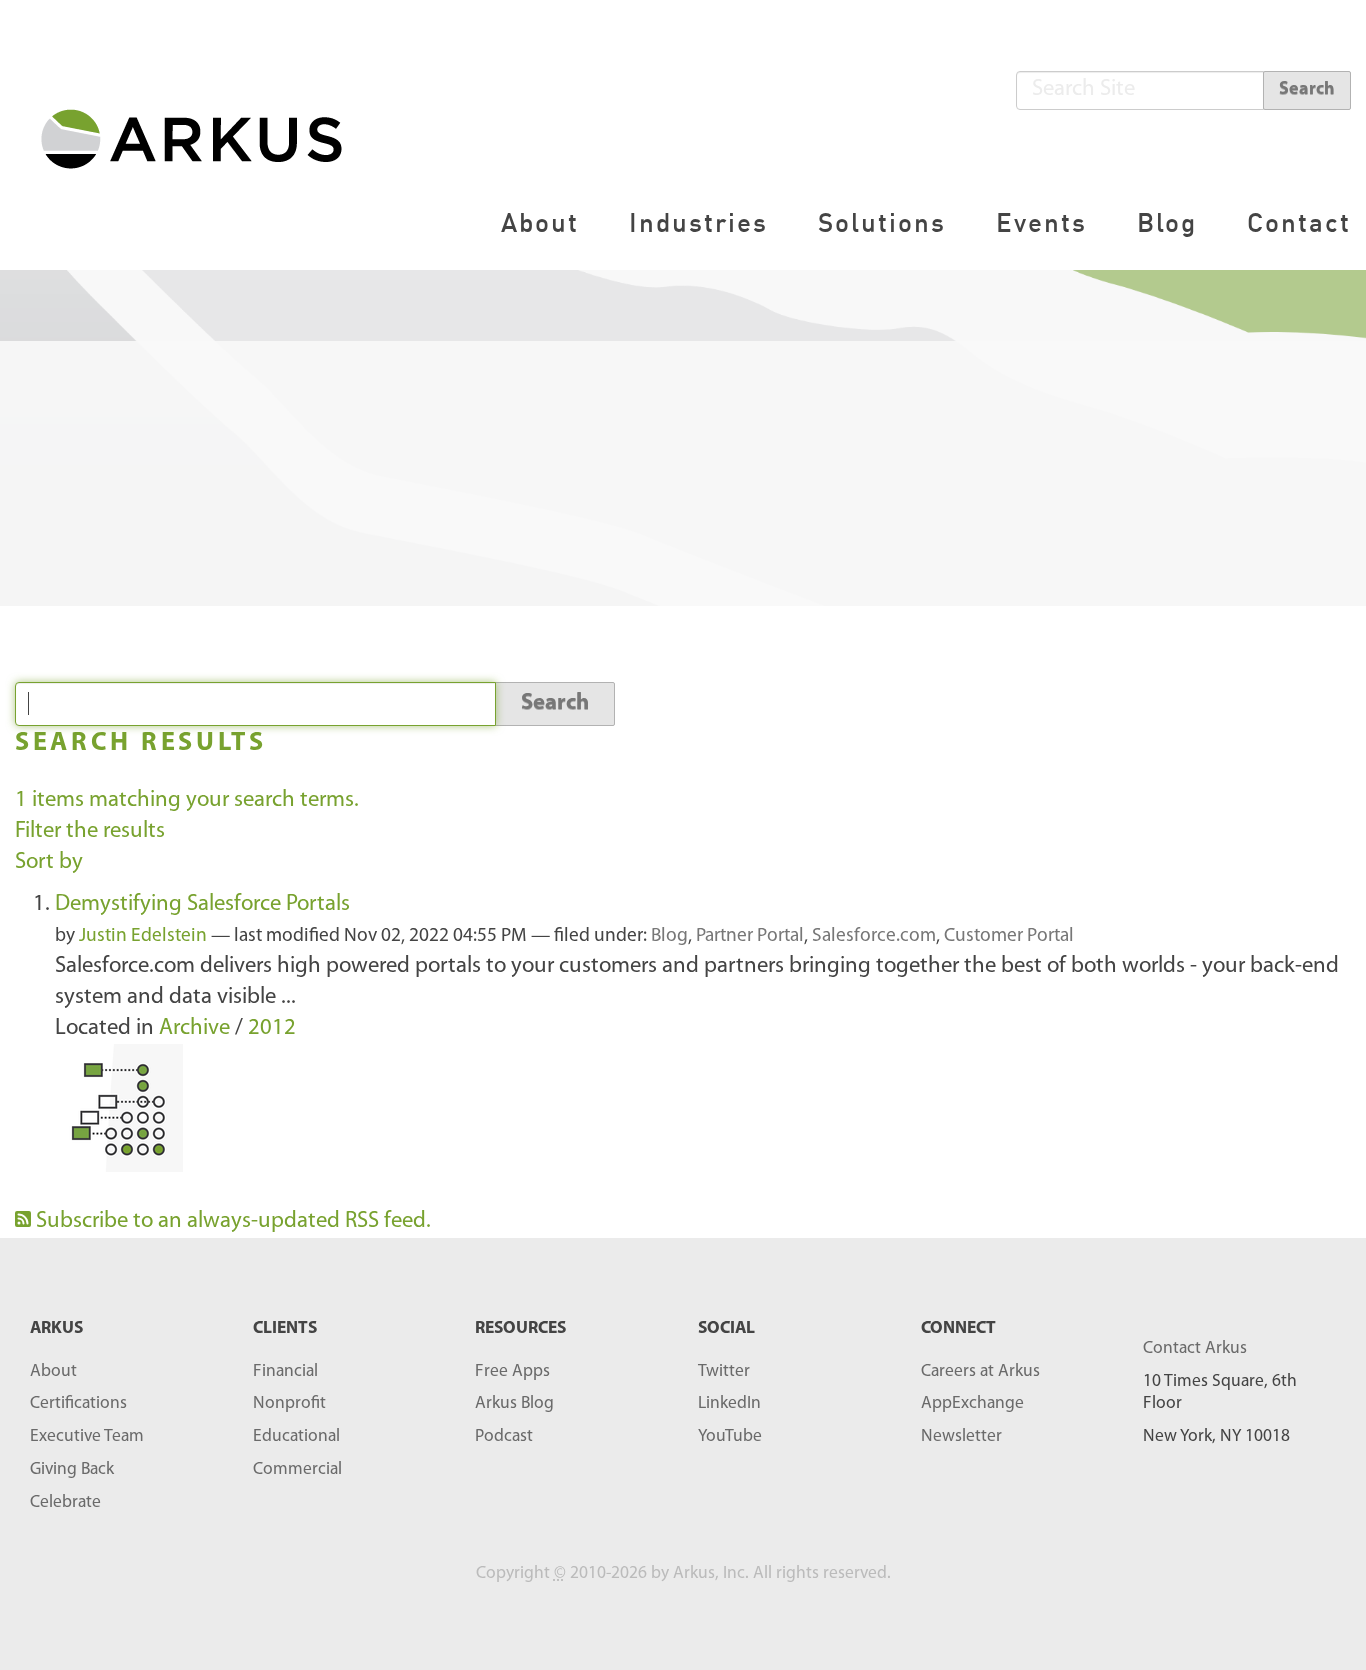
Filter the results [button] (90, 831)
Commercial (297, 1469)
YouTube (730, 1436)
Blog (1167, 222)
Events (1041, 222)
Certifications (78, 1403)
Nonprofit (289, 1403)
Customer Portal (1009, 936)
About (540, 222)
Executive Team (87, 1436)
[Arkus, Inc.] (203, 137)
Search (1307, 90)
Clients (285, 1328)
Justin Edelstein (143, 936)
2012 (272, 1028)
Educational (296, 1436)
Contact (1299, 222)
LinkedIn (729, 1403)
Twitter (724, 1371)
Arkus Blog (514, 1403)
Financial (285, 1371)
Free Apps (512, 1371)
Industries (698, 222)
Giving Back (72, 1469)
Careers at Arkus (980, 1371)
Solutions (882, 222)
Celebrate (65, 1502)
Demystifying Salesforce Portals (202, 904)
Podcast (504, 1436)
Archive (194, 1028)
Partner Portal (750, 936)
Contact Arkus (1195, 1348)
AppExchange (972, 1403)
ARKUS (56, 1328)
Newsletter (961, 1436)
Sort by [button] (49, 862)
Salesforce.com (874, 936)
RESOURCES (520, 1328)
